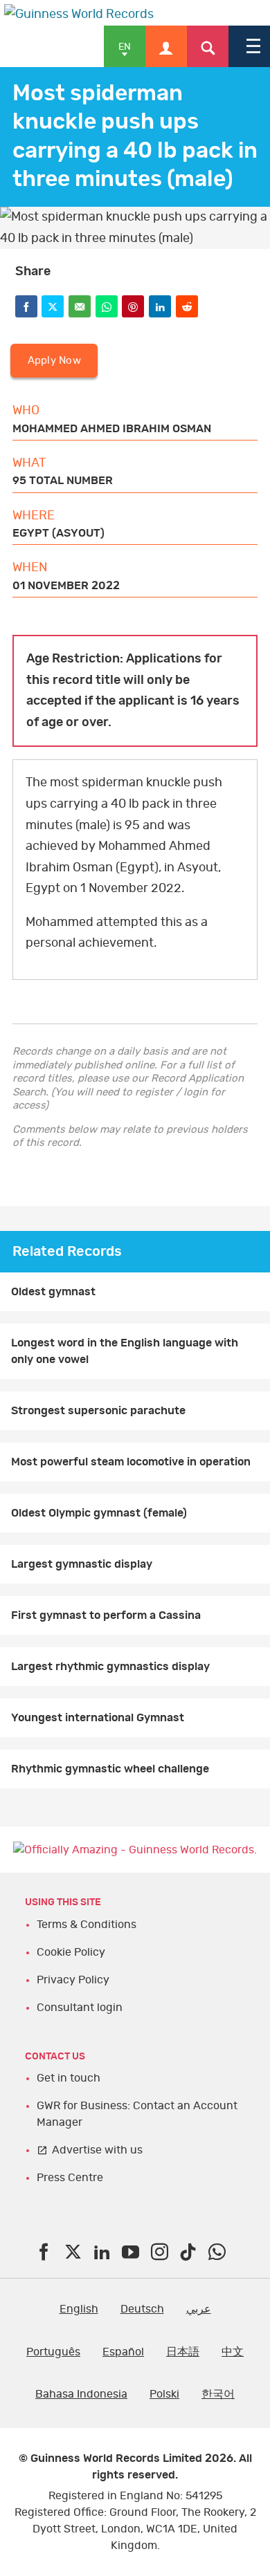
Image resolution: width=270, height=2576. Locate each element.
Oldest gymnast (53, 1292)
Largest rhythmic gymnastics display (110, 1667)
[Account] (166, 46)
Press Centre (70, 2178)
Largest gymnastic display (82, 1564)
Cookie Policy (71, 1952)
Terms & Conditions (87, 1925)
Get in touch (69, 2078)
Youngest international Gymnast (98, 1718)
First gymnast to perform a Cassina (106, 1615)
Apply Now (54, 361)
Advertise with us (97, 2150)
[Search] (208, 46)
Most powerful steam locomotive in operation (131, 1462)
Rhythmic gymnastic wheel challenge (110, 1769)
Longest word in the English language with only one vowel (125, 1351)
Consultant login (80, 2008)
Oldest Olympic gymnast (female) (99, 1513)
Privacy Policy (73, 1980)
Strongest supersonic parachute (98, 1411)
